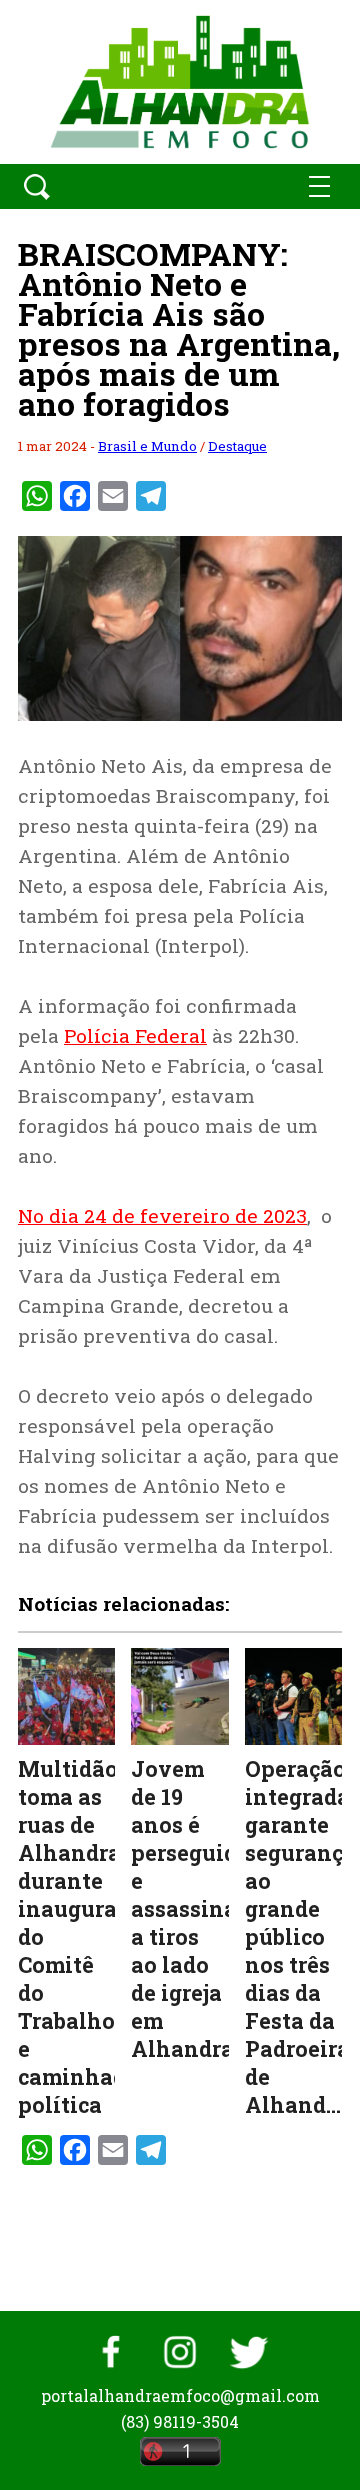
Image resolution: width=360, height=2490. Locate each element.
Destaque (237, 446)
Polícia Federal (135, 1035)
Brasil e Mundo (147, 446)
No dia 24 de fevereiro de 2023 (162, 1215)
